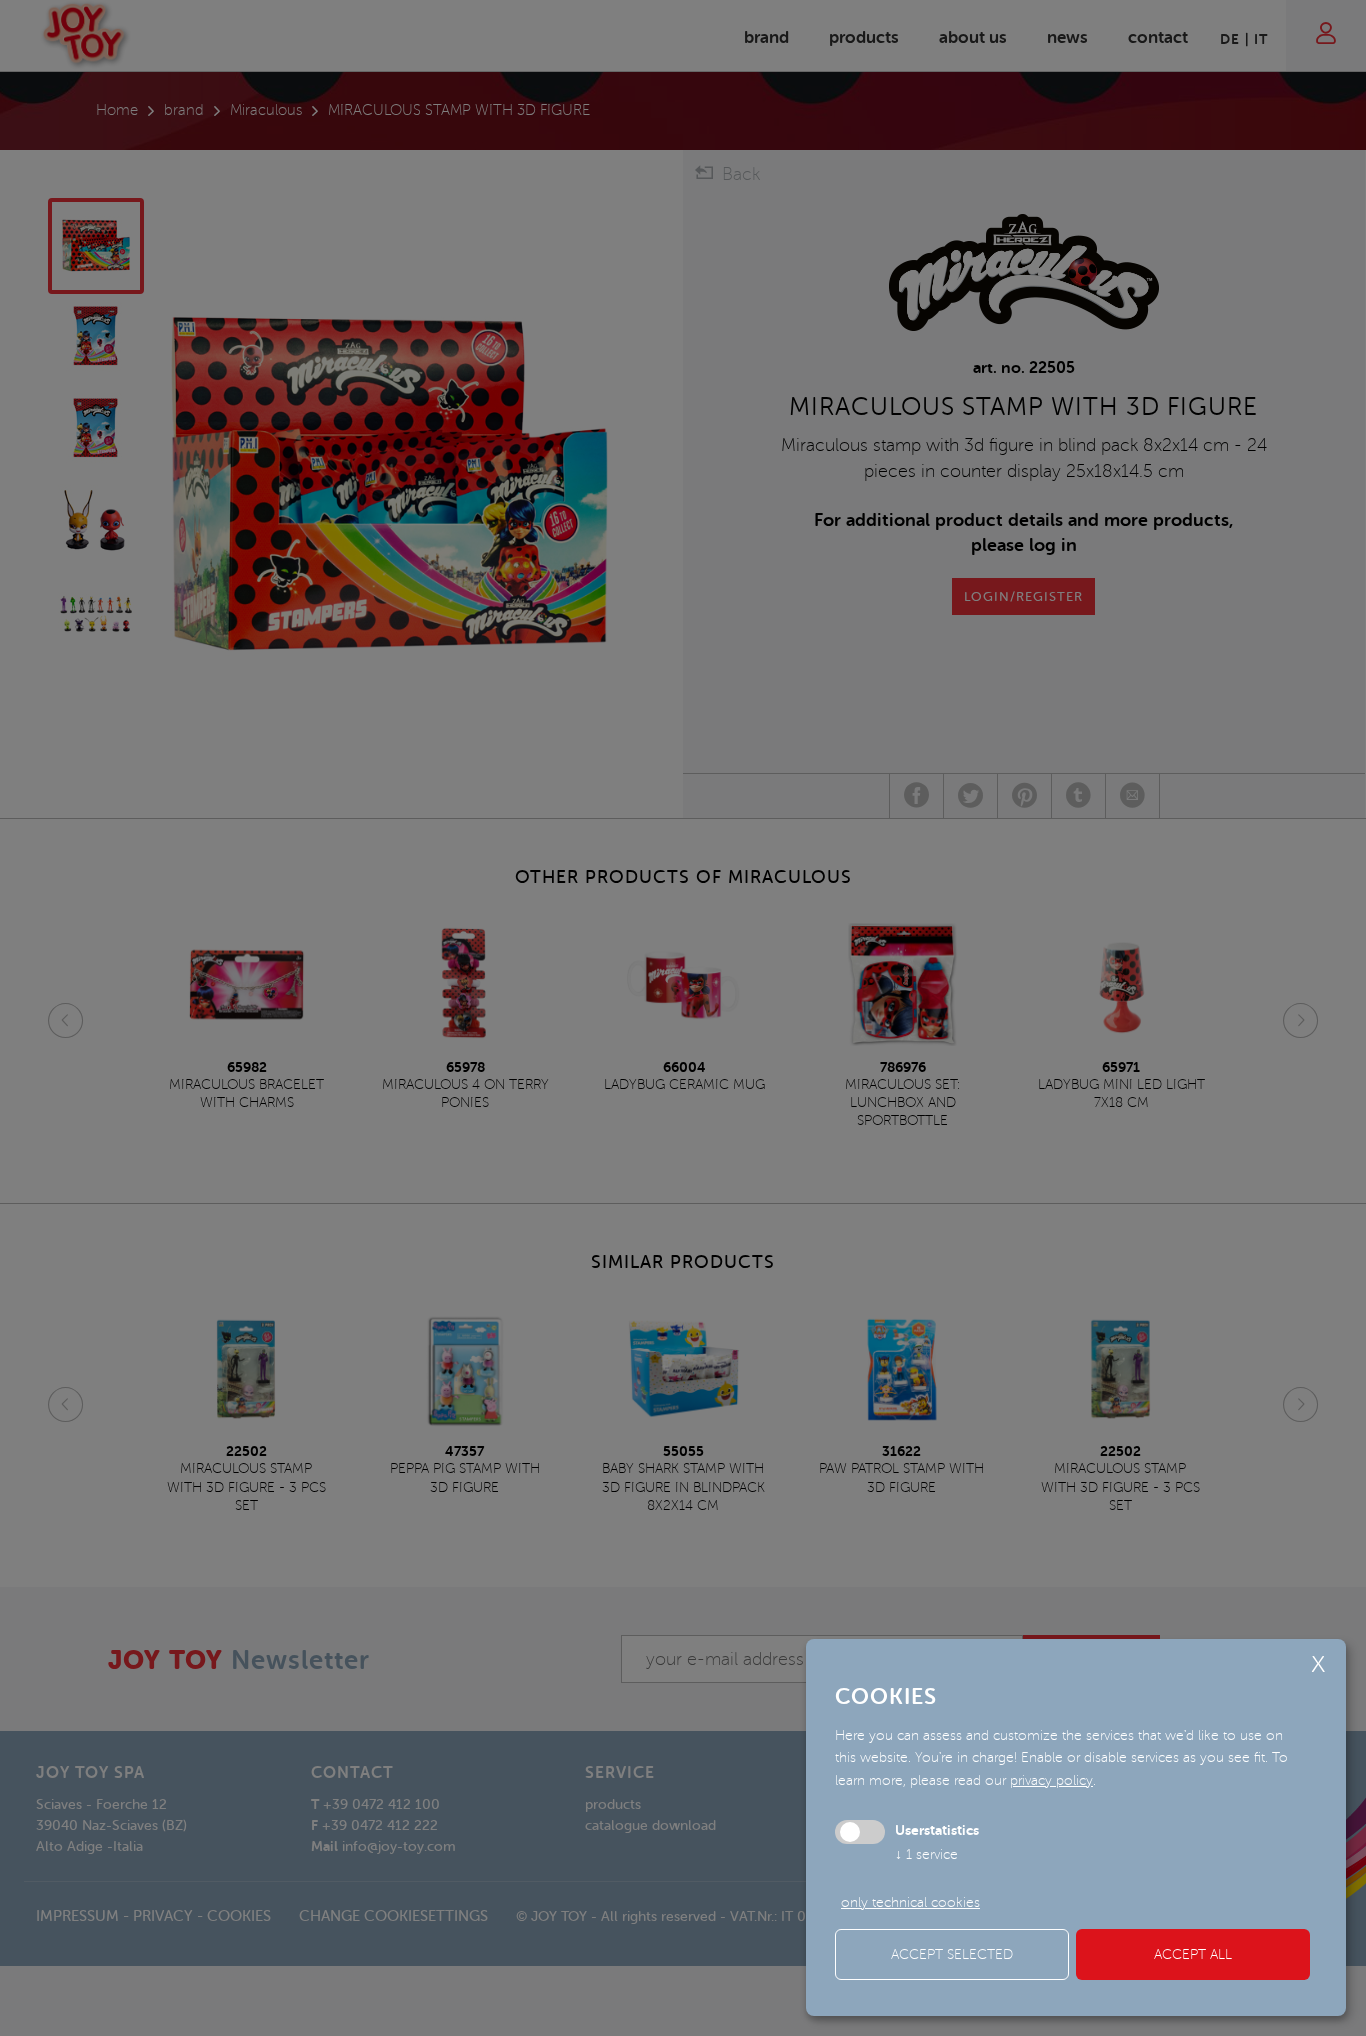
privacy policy (1051, 1780)
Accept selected (952, 1954)
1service (926, 1854)
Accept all (1193, 1954)
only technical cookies (910, 1902)
